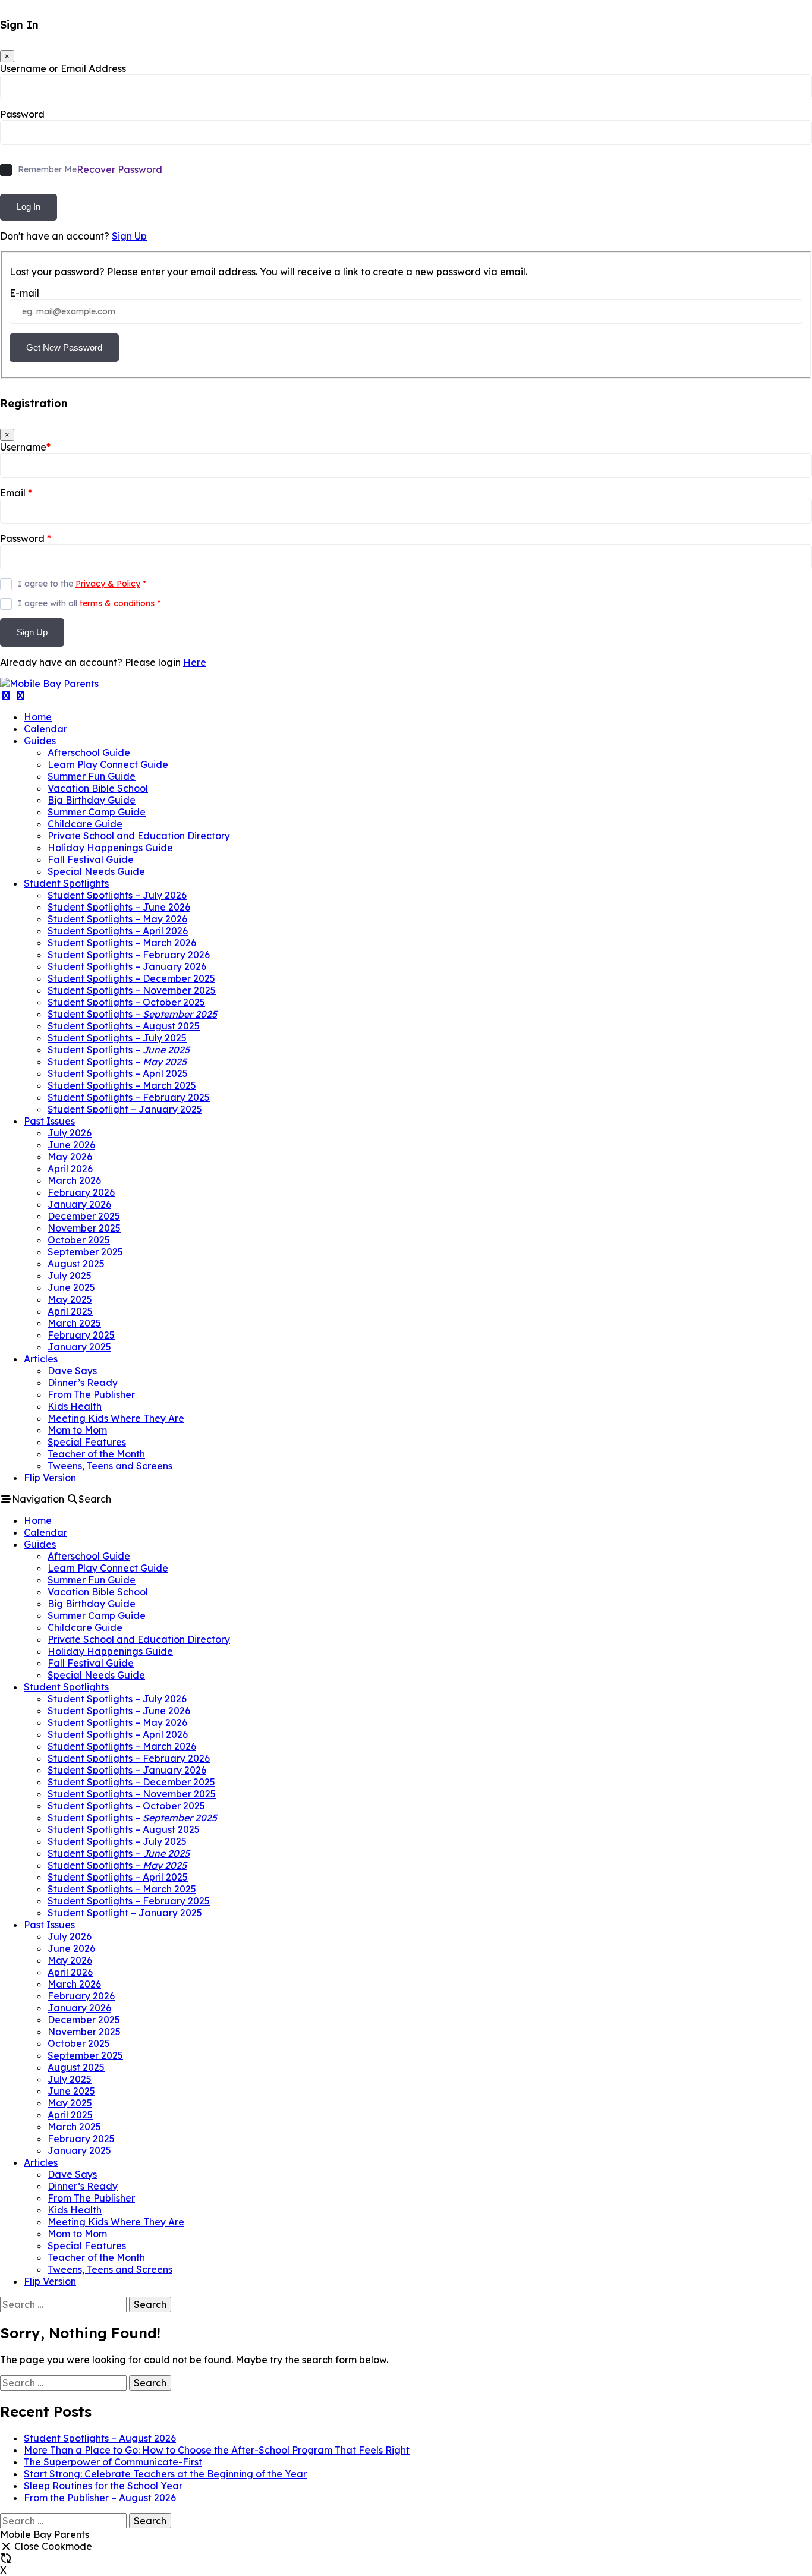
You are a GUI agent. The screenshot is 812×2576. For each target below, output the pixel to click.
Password (22, 114)
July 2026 (70, 1133)
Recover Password (119, 169)
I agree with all (89, 603)
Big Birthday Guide (92, 800)
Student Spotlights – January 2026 (127, 966)
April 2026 (70, 1169)
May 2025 (70, 1299)
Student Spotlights (66, 883)
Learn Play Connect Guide (108, 764)
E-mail (24, 293)
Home (38, 717)
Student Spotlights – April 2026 (118, 931)
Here (195, 662)
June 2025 (71, 1287)
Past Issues (49, 1121)
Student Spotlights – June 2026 (119, 907)
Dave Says (72, 1371)
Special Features (87, 1442)
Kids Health (75, 1406)
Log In (29, 207)
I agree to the (82, 584)
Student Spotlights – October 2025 (126, 1002)
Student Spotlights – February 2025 (129, 1097)
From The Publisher (91, 1394)
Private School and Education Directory (139, 836)
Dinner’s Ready (83, 1383)
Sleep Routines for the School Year (103, 2486)
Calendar (45, 729)
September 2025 (85, 1252)
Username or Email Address (63, 68)
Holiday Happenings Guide (110, 848)
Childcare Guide (85, 824)
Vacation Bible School (98, 788)
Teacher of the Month (96, 1454)
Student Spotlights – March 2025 (122, 1085)
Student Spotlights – (132, 1014)
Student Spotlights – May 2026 (117, 919)
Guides (40, 741)
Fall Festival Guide (91, 859)
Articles (41, 1359)
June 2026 (71, 1145)
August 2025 (76, 1264)
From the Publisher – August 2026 (100, 2498)
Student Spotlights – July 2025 (117, 1038)
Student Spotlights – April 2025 (118, 1073)
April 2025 (70, 1311)
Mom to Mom (77, 1430)
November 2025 (84, 1228)
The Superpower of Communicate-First (113, 2462)
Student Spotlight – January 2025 (125, 1109)
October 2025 (79, 1240)
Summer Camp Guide (97, 812)
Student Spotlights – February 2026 (129, 955)
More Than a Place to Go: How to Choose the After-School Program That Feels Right (217, 2450)
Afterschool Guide (89, 752)
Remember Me (47, 169)
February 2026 (81, 1192)
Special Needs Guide (96, 871)
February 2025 (81, 1335)
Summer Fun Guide (92, 776)
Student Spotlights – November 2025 (132, 990)
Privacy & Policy (108, 584)
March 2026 (74, 1180)
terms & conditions (117, 603)
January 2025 (79, 1347)
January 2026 (79, 1204)
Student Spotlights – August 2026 (100, 2438)
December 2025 (84, 1216)
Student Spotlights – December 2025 (131, 978)
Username (25, 447)
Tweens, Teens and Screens (110, 1466)
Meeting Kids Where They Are (116, 1418)
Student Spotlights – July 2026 (117, 895)
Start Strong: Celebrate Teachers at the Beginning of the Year (165, 2474)
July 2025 (70, 1276)
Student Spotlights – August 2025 (124, 1026)
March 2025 (74, 1323)
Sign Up (129, 236)
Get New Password (64, 347)
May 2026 (70, 1157)
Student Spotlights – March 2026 (122, 943)
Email (16, 493)
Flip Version (50, 1478)
